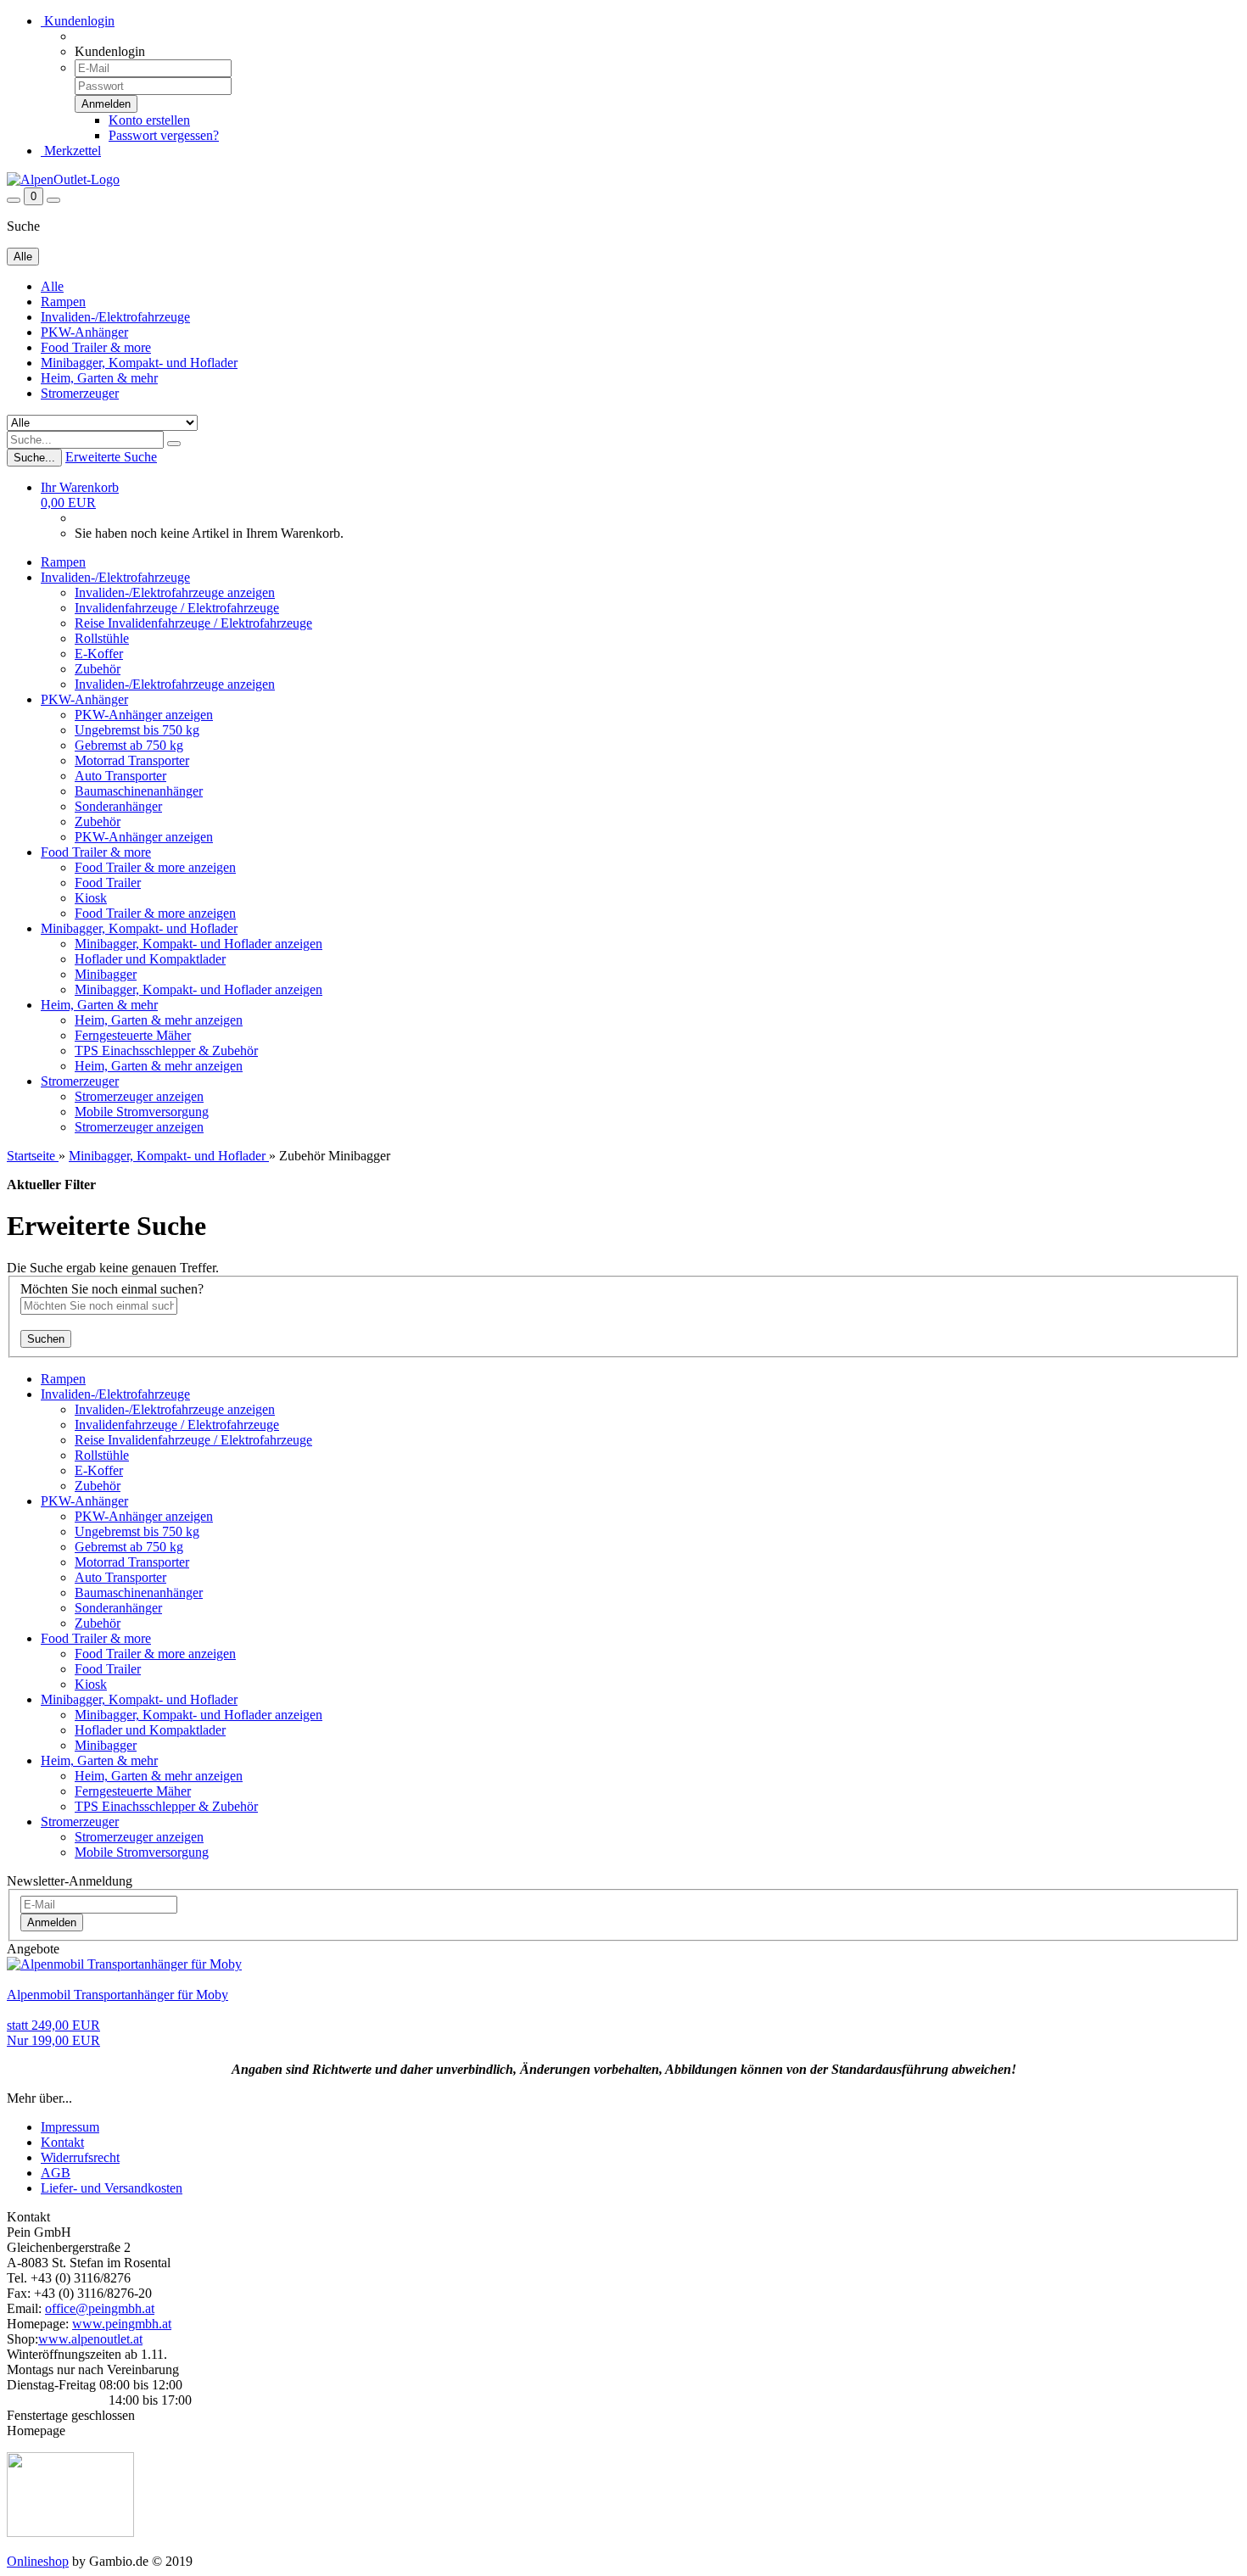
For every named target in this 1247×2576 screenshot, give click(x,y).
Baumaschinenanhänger (139, 791)
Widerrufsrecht (80, 2157)
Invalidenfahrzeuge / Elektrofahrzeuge (177, 608)
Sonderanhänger (118, 806)
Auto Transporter (120, 776)
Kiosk (91, 898)
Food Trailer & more (96, 347)
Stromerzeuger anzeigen (139, 1096)
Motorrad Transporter (132, 760)
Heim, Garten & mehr (99, 378)
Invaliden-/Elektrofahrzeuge (115, 317)
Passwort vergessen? (164, 135)
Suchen (46, 1339)
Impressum (70, 2127)
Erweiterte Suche (111, 457)
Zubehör (98, 669)
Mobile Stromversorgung (142, 1112)
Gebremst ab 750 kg (129, 745)
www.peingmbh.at (122, 2324)
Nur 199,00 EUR (53, 2033)
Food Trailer (108, 883)
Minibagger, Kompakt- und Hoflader (139, 363)
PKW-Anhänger (84, 332)
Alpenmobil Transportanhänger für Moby (117, 1995)
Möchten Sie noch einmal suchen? (112, 1289)
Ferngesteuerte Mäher (133, 1035)
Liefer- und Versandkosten (112, 2188)
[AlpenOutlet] (63, 179)
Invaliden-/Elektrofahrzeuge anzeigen (175, 592)
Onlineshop (38, 2561)
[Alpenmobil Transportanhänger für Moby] (124, 1964)
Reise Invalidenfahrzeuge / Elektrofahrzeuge (193, 623)
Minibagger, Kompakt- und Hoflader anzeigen (199, 944)
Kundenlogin (78, 21)
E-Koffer (99, 654)
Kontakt (62, 2142)
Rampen (63, 302)
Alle (52, 286)
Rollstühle (102, 638)
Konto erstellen (149, 120)
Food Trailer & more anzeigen (155, 867)
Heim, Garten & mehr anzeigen (159, 1020)
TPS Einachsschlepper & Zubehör (166, 1051)
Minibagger (106, 974)
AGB (56, 2173)
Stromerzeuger (80, 393)
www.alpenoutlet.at (90, 2339)
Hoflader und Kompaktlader (150, 959)
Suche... (34, 458)
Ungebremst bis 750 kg (137, 730)
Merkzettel (71, 151)
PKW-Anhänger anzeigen (144, 715)
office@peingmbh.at (100, 2308)
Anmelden (52, 1922)
